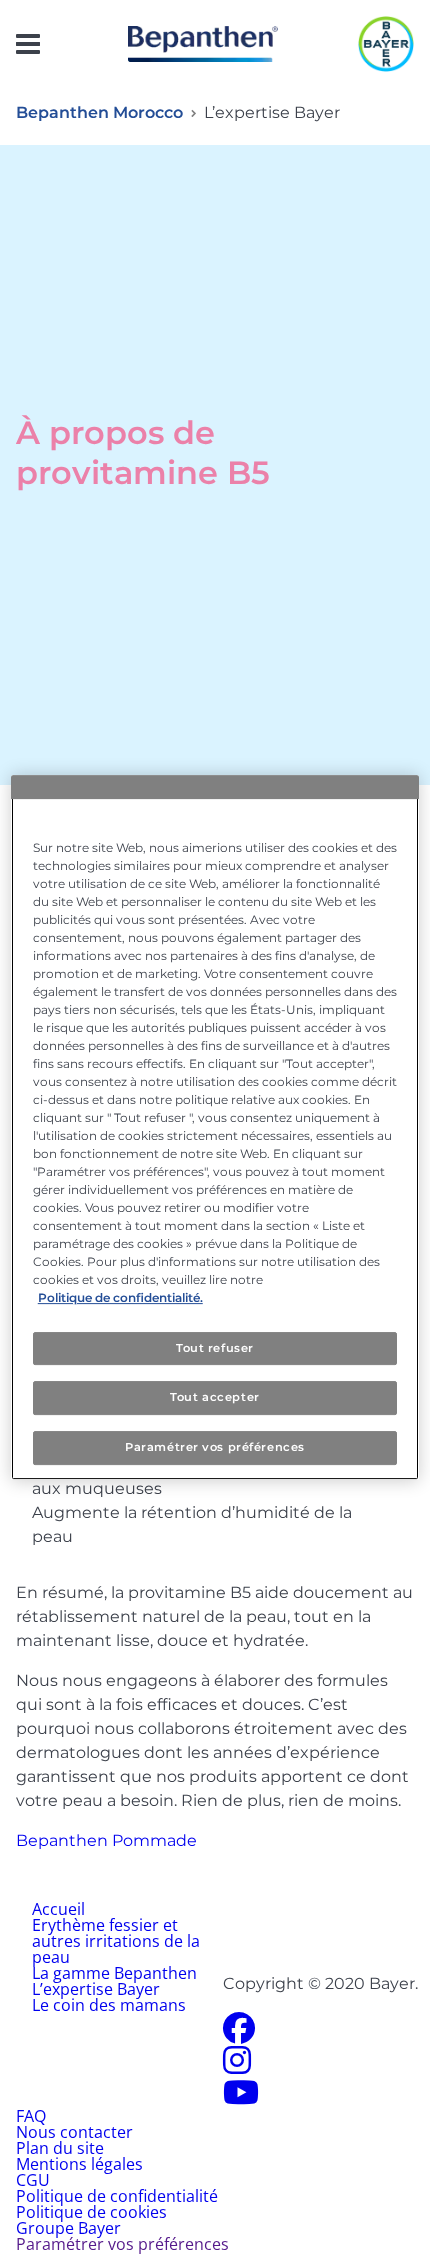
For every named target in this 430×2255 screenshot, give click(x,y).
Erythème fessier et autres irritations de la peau (116, 1941)
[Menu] (28, 44)
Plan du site (60, 2148)
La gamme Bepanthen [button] (114, 1973)
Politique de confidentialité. (120, 1297)
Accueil (58, 1909)
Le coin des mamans (109, 2005)
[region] (215, 1128)
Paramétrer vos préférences (215, 1447)
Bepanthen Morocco (99, 112)
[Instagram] (237, 2066)
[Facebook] (239, 2034)
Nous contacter (74, 2132)
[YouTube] (241, 2098)
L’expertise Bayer (96, 1989)
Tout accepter (214, 1398)
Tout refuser (215, 1348)
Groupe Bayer (68, 2228)
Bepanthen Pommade (106, 1840)
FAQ (31, 2116)
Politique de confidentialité (117, 2196)
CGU (33, 2180)
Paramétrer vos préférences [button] (122, 2244)
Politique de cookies (91, 2212)
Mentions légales (79, 2164)
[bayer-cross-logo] (386, 44)
